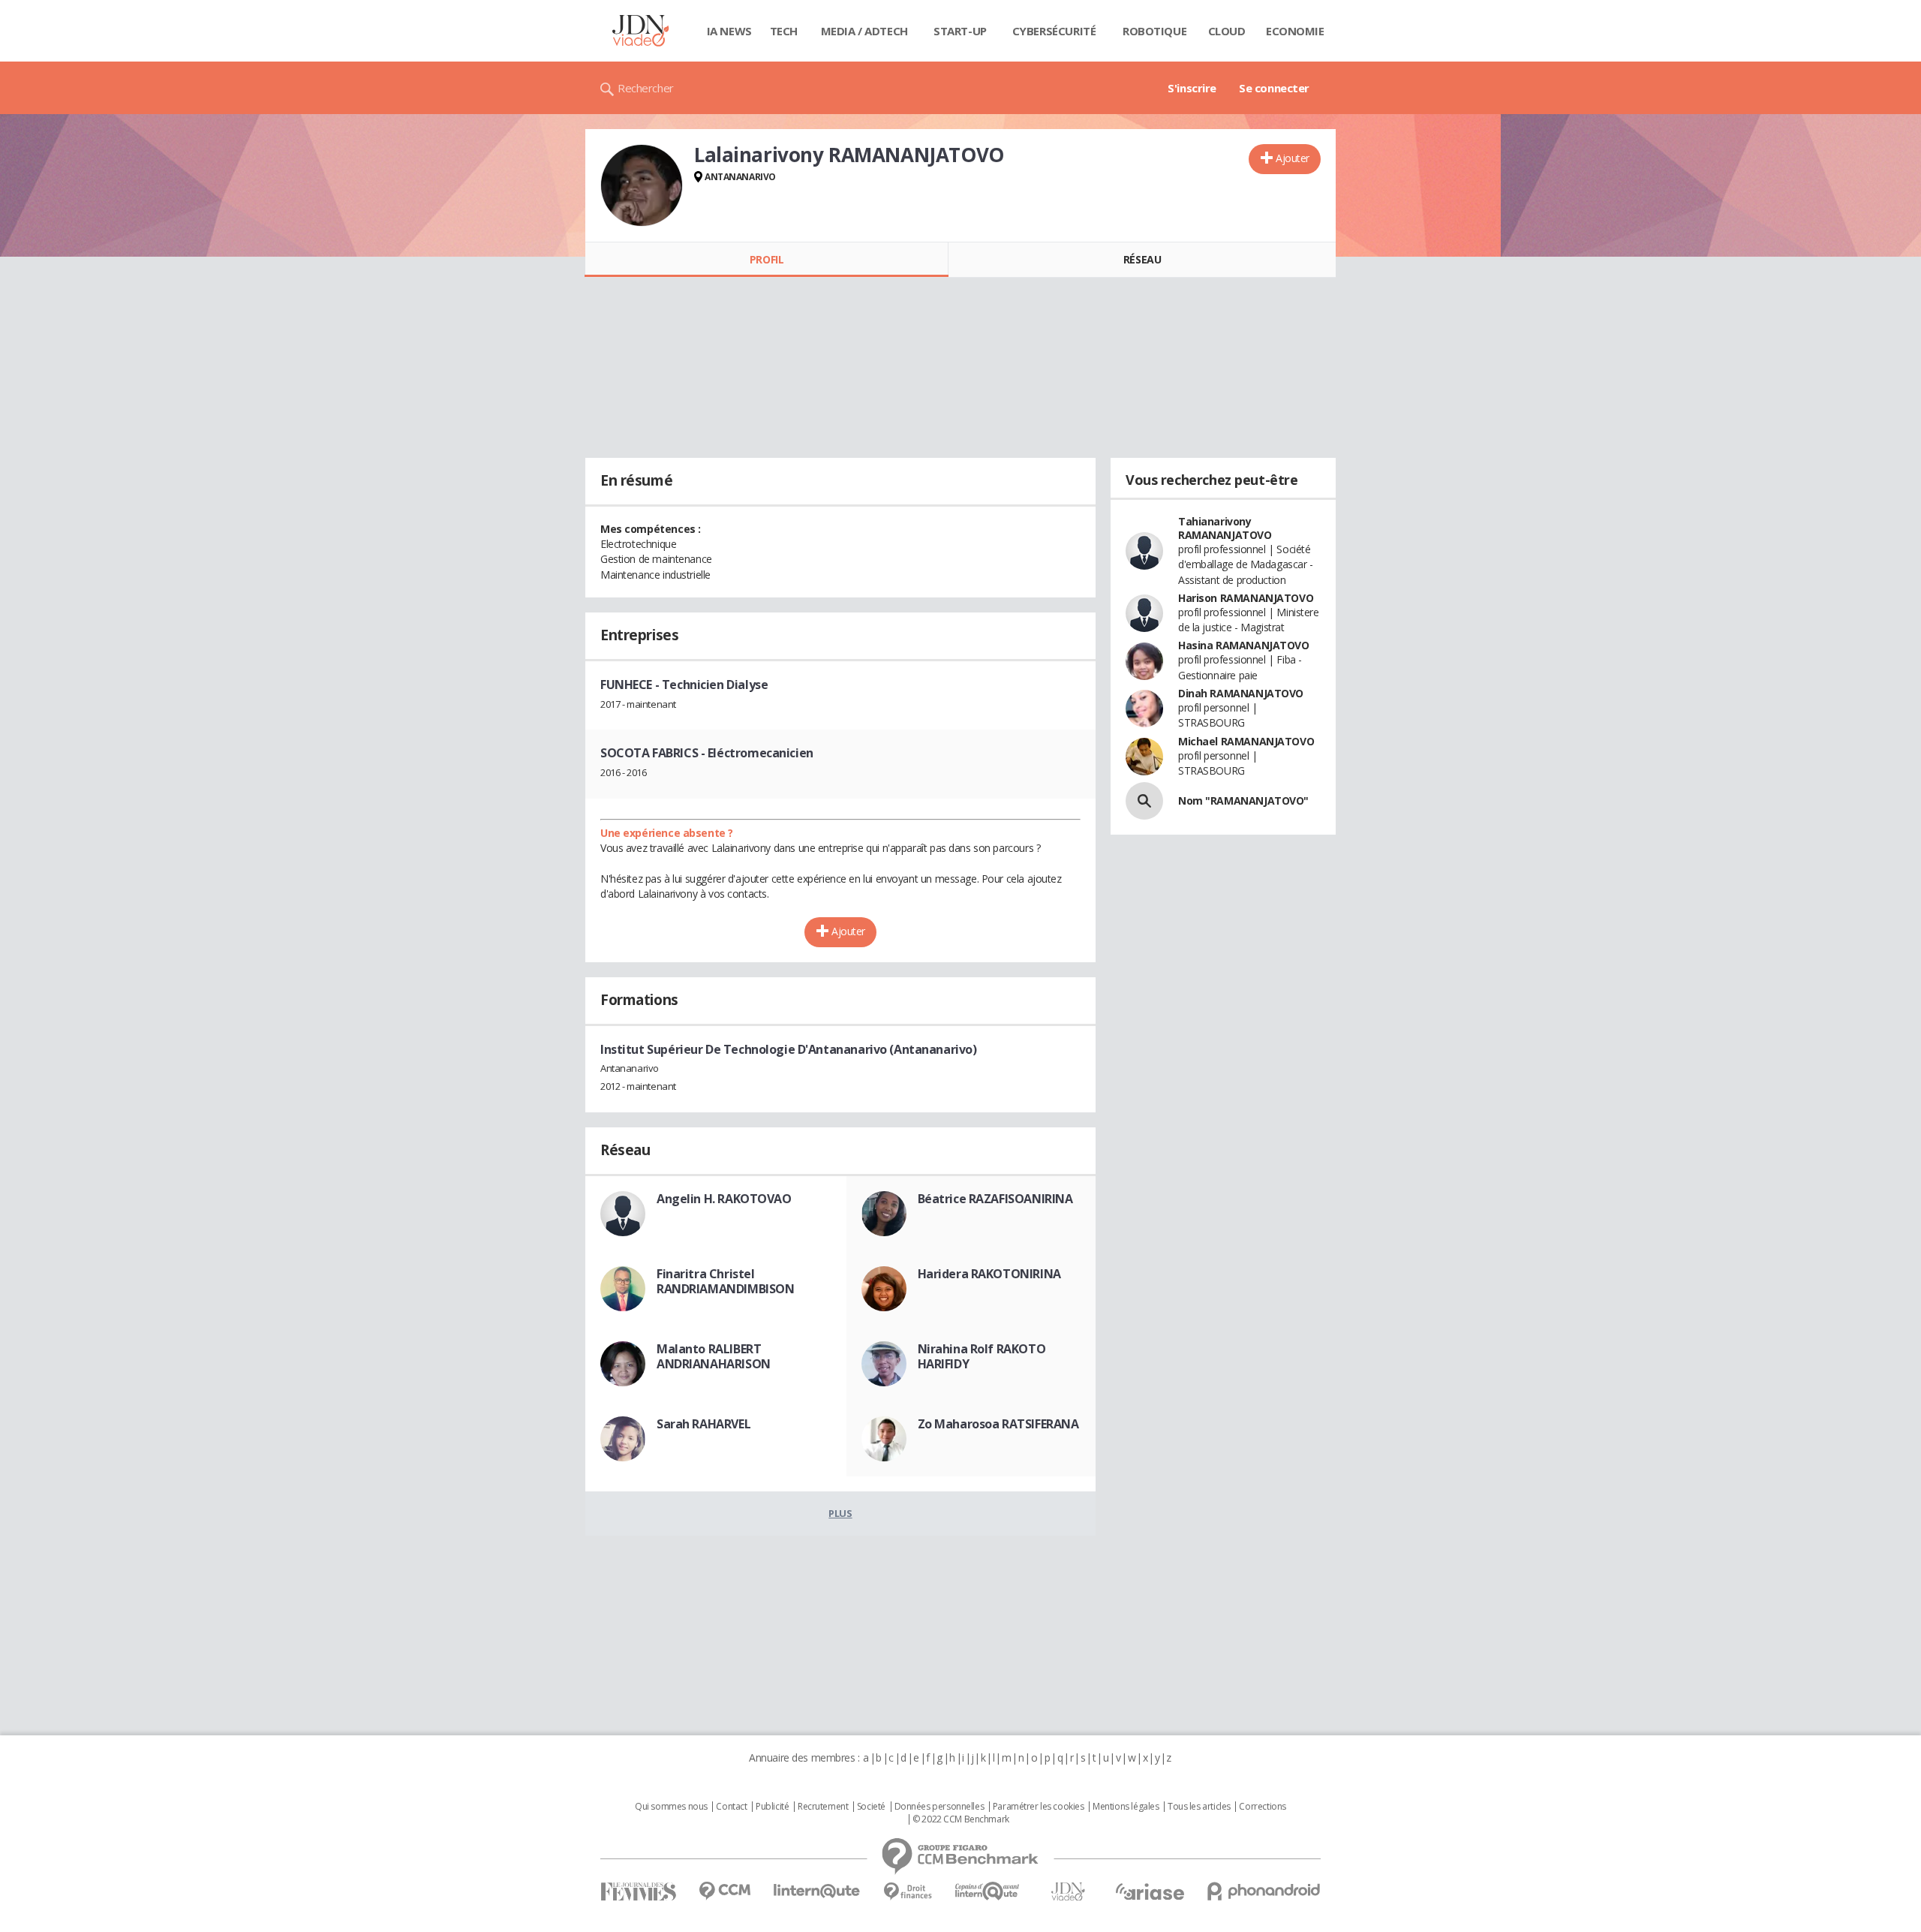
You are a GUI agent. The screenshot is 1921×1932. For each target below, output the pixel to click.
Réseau (1142, 259)
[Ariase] (1150, 1891)
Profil (767, 259)
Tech (784, 31)
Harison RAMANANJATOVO (1246, 598)
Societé (871, 1807)
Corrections (1262, 1807)
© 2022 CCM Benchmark (961, 1819)
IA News (729, 31)
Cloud (1227, 31)
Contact (731, 1807)
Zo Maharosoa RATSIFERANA (998, 1424)
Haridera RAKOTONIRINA (989, 1274)
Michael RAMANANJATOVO (1246, 741)
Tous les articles (1199, 1807)
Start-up (960, 31)
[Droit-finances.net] (908, 1892)
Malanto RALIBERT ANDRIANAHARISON (714, 1356)
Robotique (1154, 31)
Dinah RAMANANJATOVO (1241, 693)
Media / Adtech (864, 31)
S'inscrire (1192, 88)
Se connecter (1274, 88)
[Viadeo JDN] (1068, 1892)
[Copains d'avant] (988, 1891)
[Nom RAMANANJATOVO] (1144, 801)
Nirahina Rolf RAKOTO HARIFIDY (982, 1356)
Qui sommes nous (671, 1807)
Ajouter (1293, 158)
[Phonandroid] (1264, 1891)
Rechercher (646, 88)
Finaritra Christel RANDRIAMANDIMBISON (725, 1281)
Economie (1295, 31)
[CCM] (725, 1891)
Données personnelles (939, 1807)
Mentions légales (1126, 1807)
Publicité (772, 1807)
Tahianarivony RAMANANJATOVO (1225, 528)
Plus (840, 1513)
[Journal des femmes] (638, 1892)
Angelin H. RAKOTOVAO (724, 1199)
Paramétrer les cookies (1039, 1807)
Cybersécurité (1054, 31)
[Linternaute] (817, 1891)
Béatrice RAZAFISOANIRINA (995, 1199)
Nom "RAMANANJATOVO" (1243, 800)
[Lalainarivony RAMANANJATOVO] (642, 185)
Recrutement (823, 1807)
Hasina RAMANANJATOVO (1244, 645)
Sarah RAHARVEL (703, 1424)
